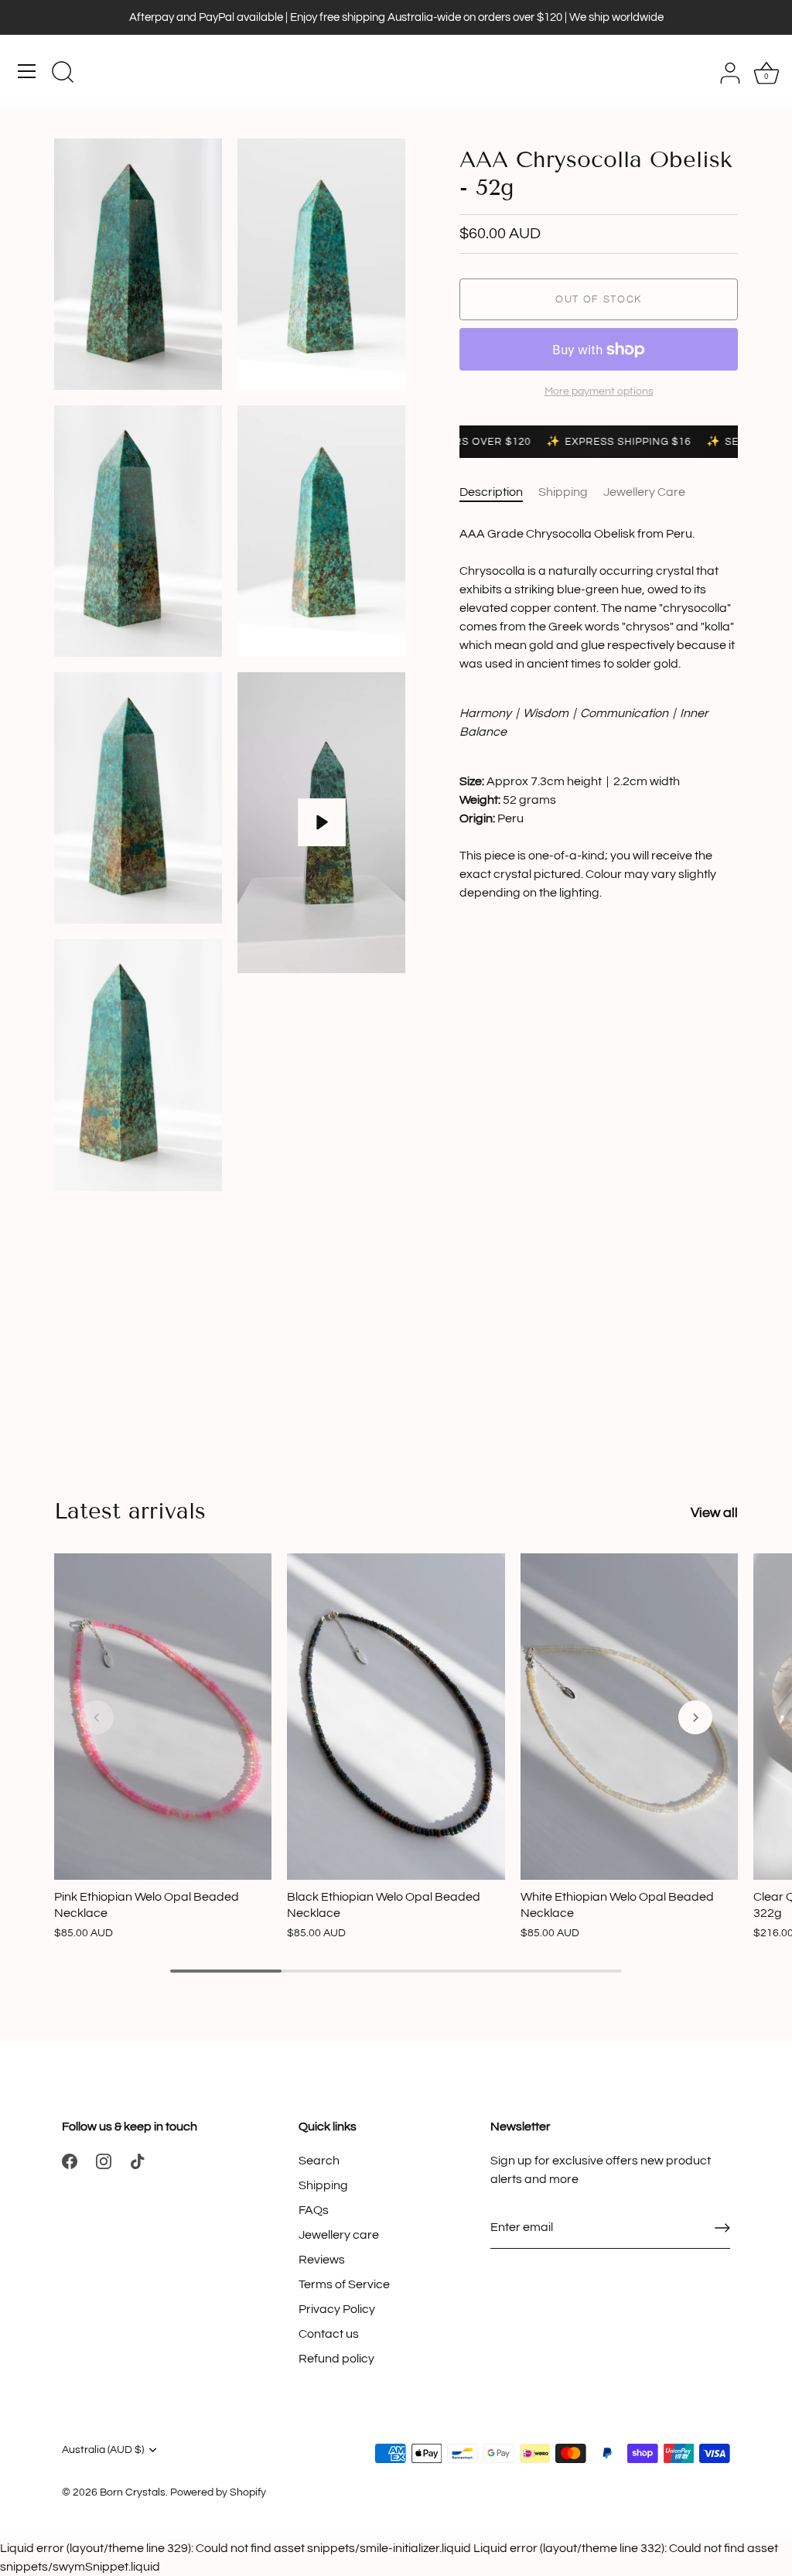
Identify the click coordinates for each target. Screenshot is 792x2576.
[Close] (764, 2315)
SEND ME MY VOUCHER (469, 2482)
